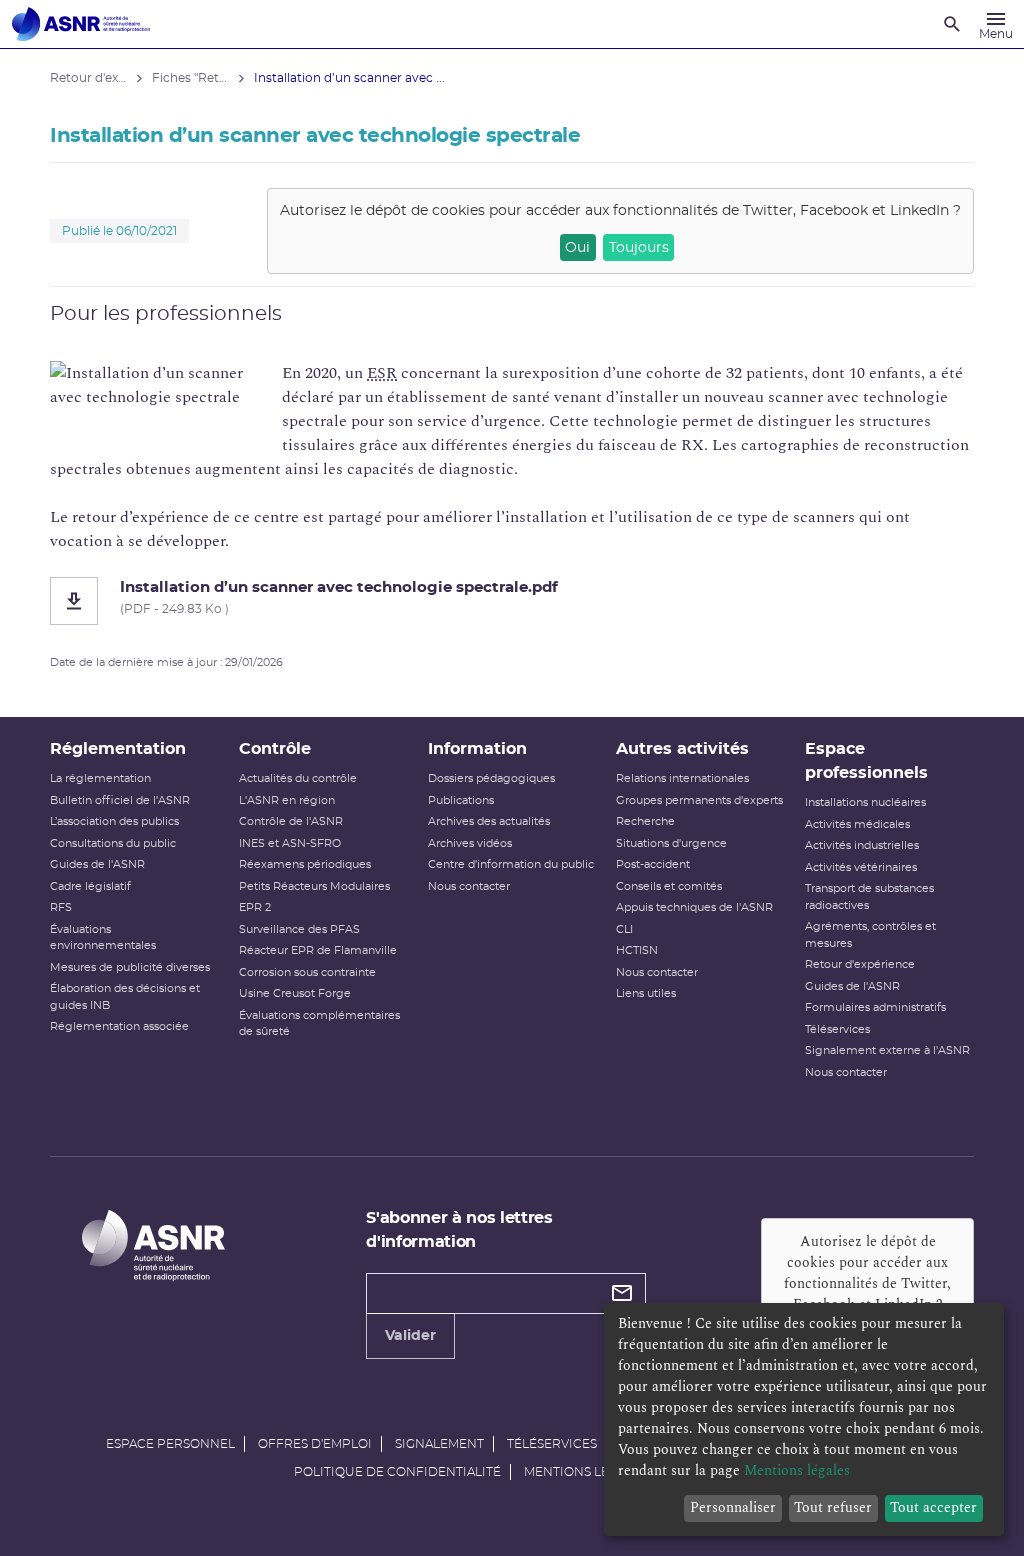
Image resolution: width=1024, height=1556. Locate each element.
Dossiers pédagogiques (491, 778)
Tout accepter (933, 1507)
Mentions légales (586, 1472)
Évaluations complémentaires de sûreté (319, 1024)
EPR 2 (255, 907)
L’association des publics (114, 821)
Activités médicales (857, 824)
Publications (461, 800)
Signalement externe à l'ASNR (887, 1050)
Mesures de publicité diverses (130, 967)
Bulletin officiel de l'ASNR (120, 800)
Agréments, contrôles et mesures (870, 935)
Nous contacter (469, 886)
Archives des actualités (489, 821)
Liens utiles (646, 993)
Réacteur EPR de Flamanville (318, 950)
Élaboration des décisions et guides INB (125, 997)
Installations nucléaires (865, 802)
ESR (382, 373)
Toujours (639, 248)
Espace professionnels (866, 761)
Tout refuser (833, 1507)
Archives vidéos (470, 843)
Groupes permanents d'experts (699, 800)
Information (477, 749)
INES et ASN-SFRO (290, 843)
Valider (410, 1336)
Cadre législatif (90, 886)
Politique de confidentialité (397, 1472)
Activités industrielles (862, 845)
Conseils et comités (669, 886)
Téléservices (837, 1029)
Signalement (439, 1444)
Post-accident (653, 864)
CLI (624, 929)
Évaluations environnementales (103, 938)
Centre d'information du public (511, 864)
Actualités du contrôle (298, 778)
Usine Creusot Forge (295, 993)
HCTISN (637, 950)
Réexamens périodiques (305, 864)
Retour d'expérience (860, 964)
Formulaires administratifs (875, 1007)
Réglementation (118, 749)
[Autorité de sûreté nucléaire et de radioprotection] (81, 24)
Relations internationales (682, 778)
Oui (577, 248)
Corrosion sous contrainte (307, 972)
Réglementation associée (119, 1026)
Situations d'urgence (671, 843)
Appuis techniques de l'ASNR (694, 907)
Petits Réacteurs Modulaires (314, 886)
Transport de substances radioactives (869, 897)
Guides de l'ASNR (97, 864)
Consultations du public (113, 843)
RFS (61, 907)
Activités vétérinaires (861, 867)
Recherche (645, 821)
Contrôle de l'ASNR (291, 821)
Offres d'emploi (315, 1444)
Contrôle (275, 749)
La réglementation (100, 778)
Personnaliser (733, 1507)
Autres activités (682, 749)
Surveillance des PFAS (299, 929)
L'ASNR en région (287, 800)
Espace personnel (170, 1444)
